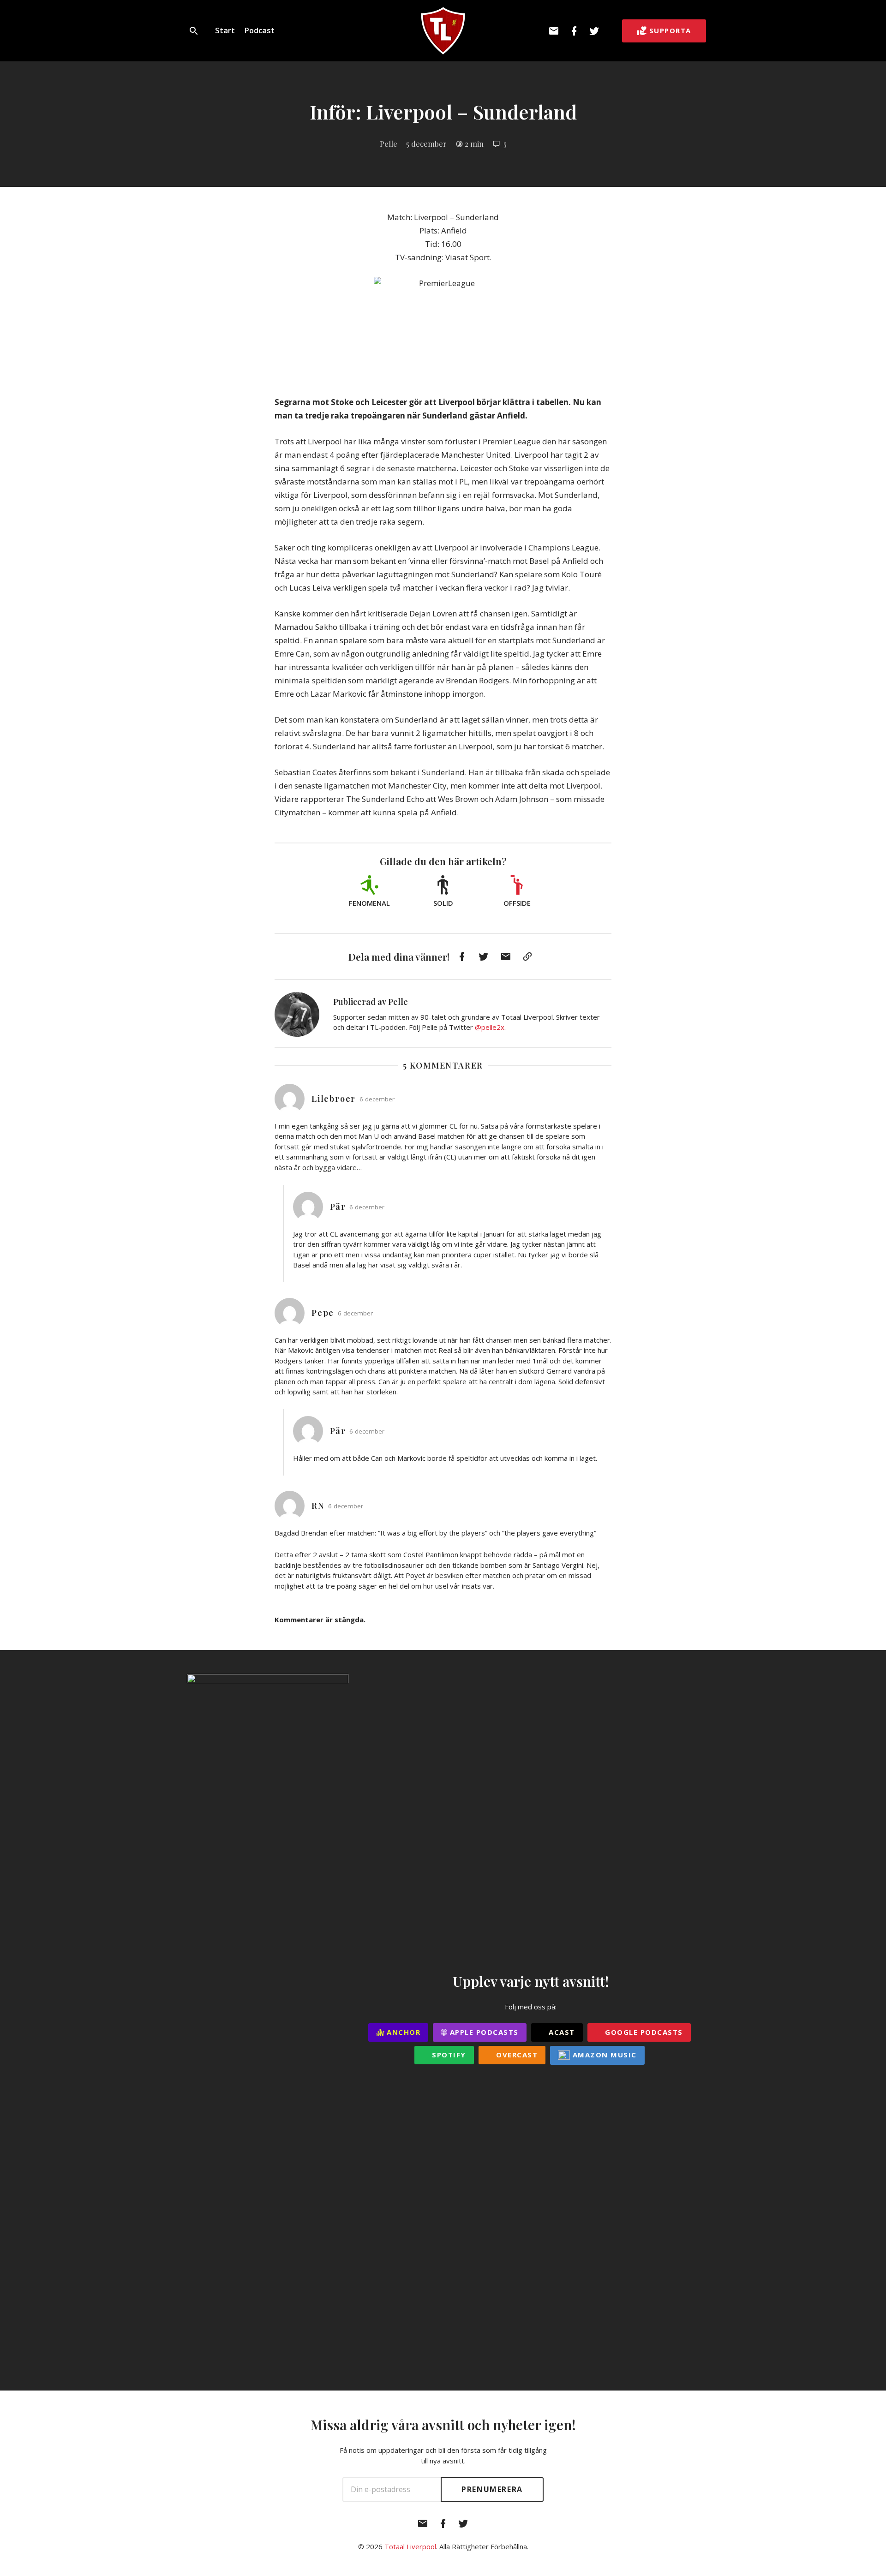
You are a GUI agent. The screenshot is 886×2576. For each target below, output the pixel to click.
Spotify (448, 2055)
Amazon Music (603, 2055)
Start (225, 30)
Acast (561, 2032)
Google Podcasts (643, 2032)
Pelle (389, 143)
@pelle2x (490, 1027)
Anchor (403, 2032)
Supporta (670, 30)
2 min (474, 143)
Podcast (259, 30)
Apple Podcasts (483, 2032)
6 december (377, 1099)
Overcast (516, 2055)
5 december (426, 143)
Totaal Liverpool (410, 2546)
